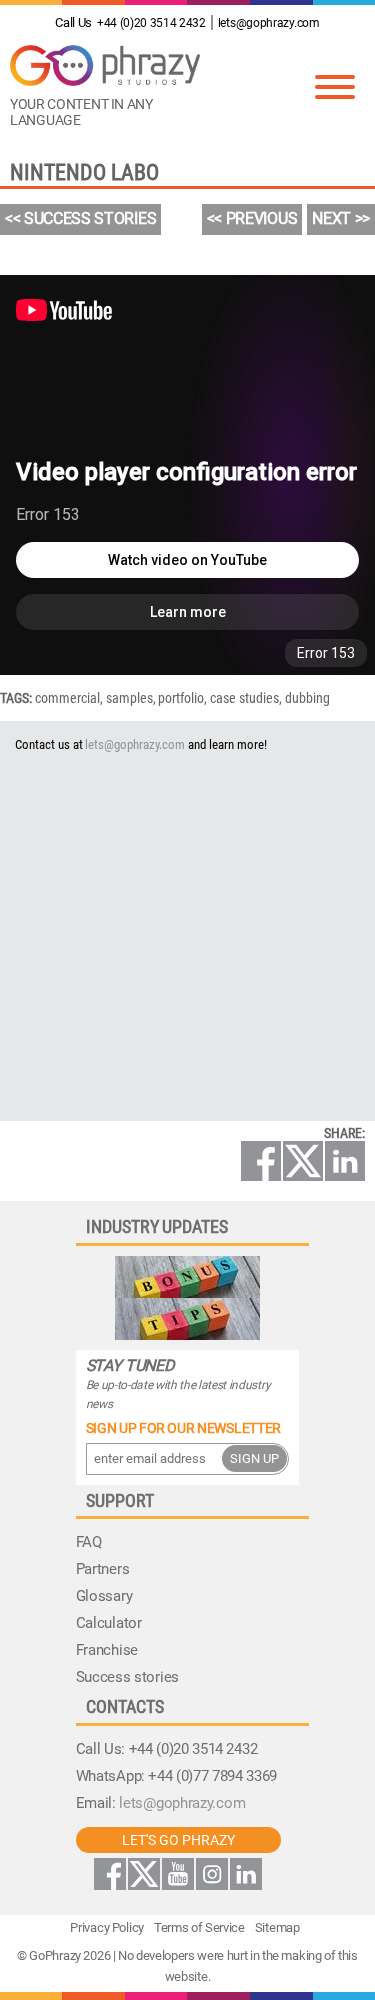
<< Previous (252, 218)
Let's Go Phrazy (178, 1840)
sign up (254, 1458)
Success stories (127, 1677)
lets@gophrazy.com (269, 23)
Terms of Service (199, 1927)
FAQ (89, 1542)
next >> (341, 218)
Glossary (104, 1596)
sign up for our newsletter (183, 1428)
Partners (103, 1569)
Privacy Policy (107, 1927)
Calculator (109, 1623)
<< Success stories (80, 218)
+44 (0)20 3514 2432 (130, 22)
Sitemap (277, 1927)
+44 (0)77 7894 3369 (212, 1776)
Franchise (107, 1650)
